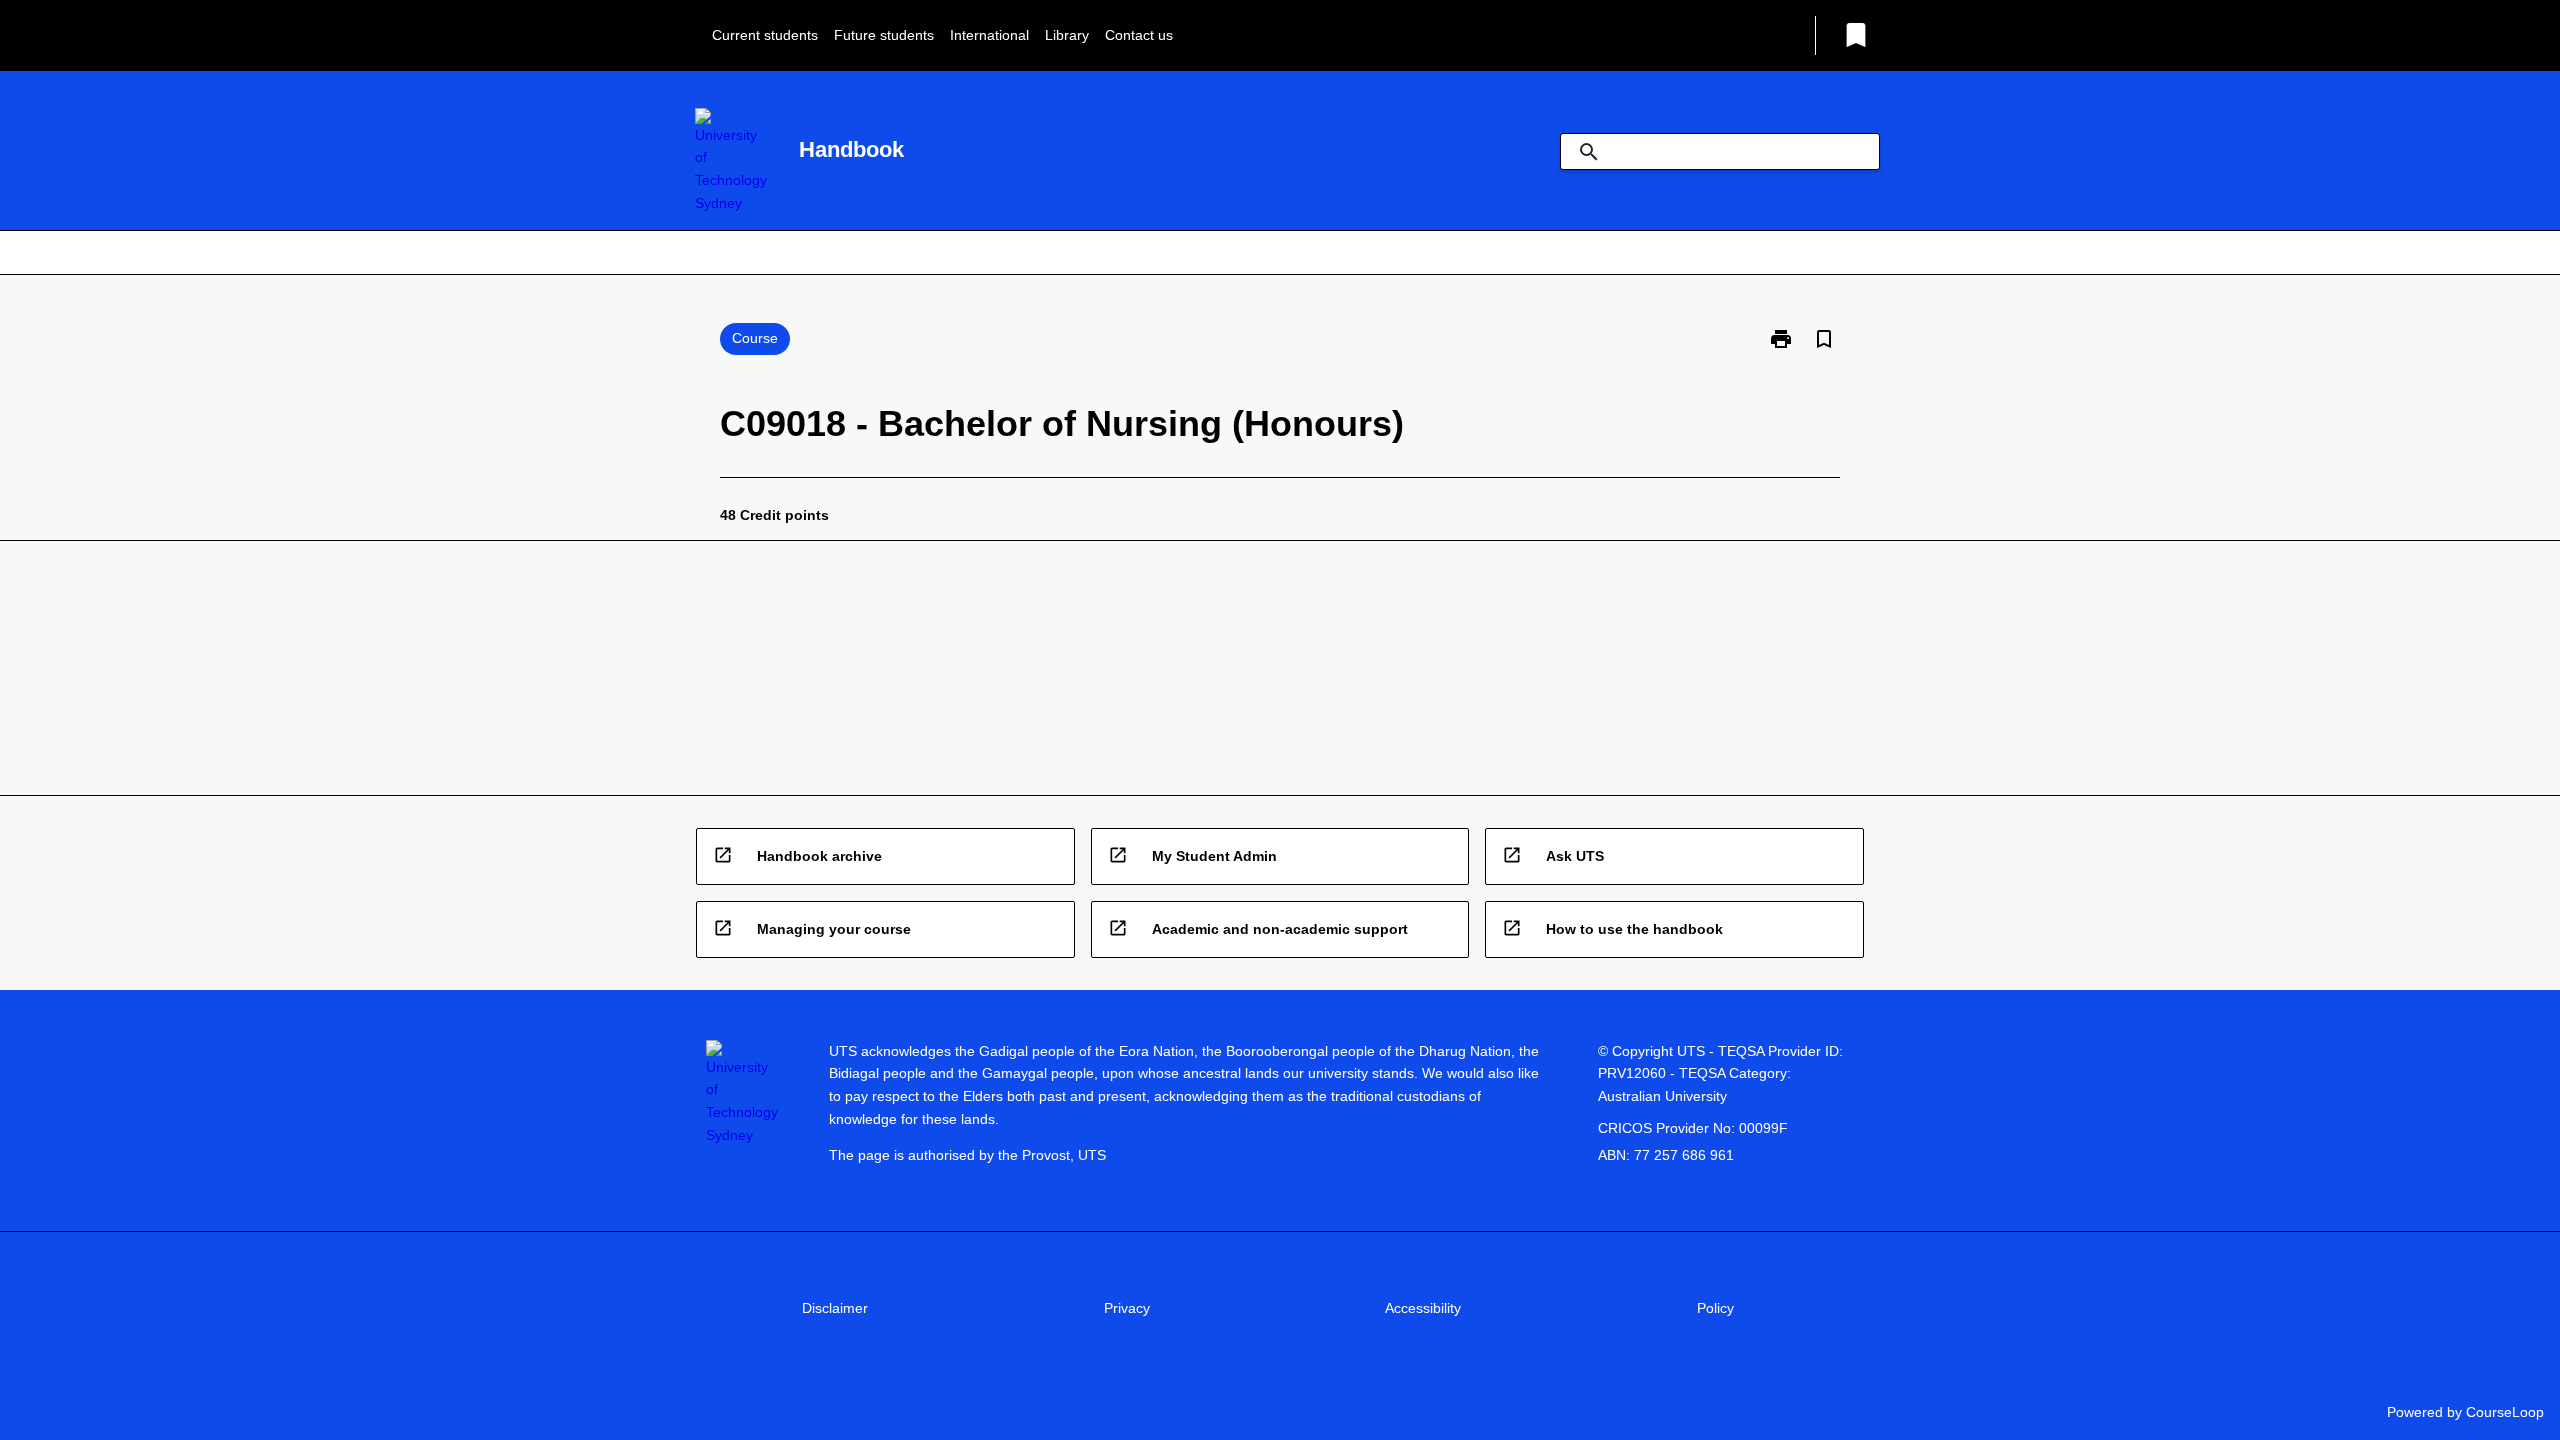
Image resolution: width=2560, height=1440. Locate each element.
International (989, 35)
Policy (1715, 1308)
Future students (884, 35)
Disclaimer (835, 1308)
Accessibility (1423, 1308)
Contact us (1139, 35)
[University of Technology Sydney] (731, 161)
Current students (765, 35)
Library (1067, 35)
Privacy (1127, 1308)
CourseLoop (2505, 1412)
